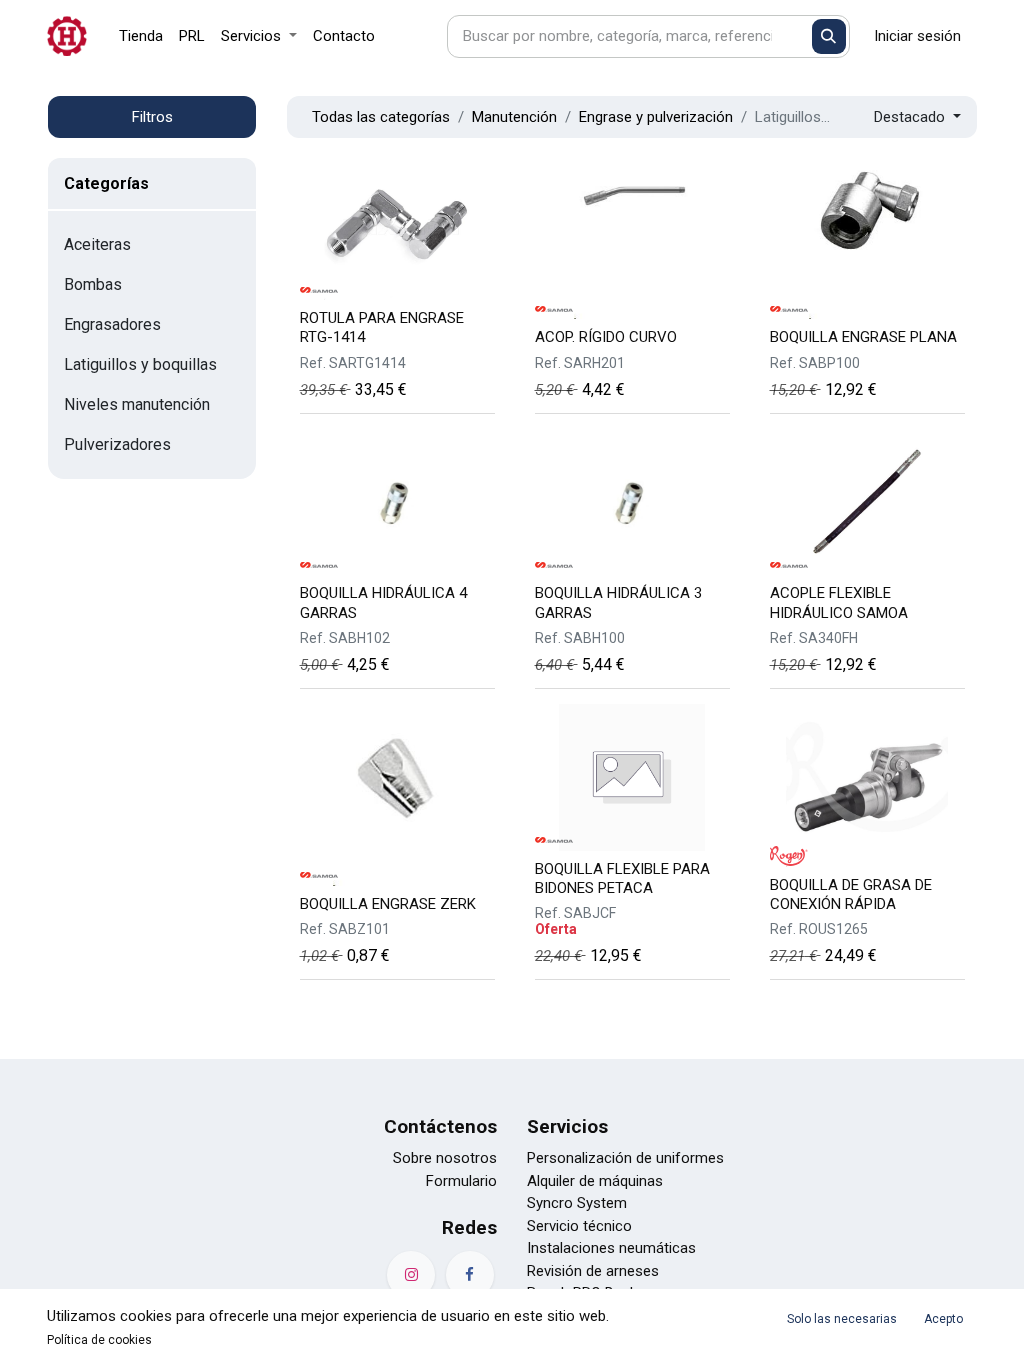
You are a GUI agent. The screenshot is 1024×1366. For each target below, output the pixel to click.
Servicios (567, 1126)
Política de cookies (99, 1340)
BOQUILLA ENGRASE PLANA (863, 337)
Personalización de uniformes (625, 1158)
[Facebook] (470, 1275)
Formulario (461, 1181)
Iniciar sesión (917, 36)
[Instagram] (411, 1275)
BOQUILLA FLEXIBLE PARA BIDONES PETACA (622, 878)
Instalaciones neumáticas (611, 1248)
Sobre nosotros (445, 1158)
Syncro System (577, 1203)
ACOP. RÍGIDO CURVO (606, 337)
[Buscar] (829, 36)
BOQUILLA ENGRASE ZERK (388, 904)
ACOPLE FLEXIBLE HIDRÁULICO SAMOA (839, 602)
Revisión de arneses (593, 1271)
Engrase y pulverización (656, 117)
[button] (917, 117)
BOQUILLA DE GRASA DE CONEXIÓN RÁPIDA (851, 894)
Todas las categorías (381, 117)
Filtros (152, 117)
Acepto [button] (943, 1319)
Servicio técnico (579, 1226)
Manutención (514, 117)
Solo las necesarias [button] (842, 1319)
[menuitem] (141, 36)
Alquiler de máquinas (595, 1181)
